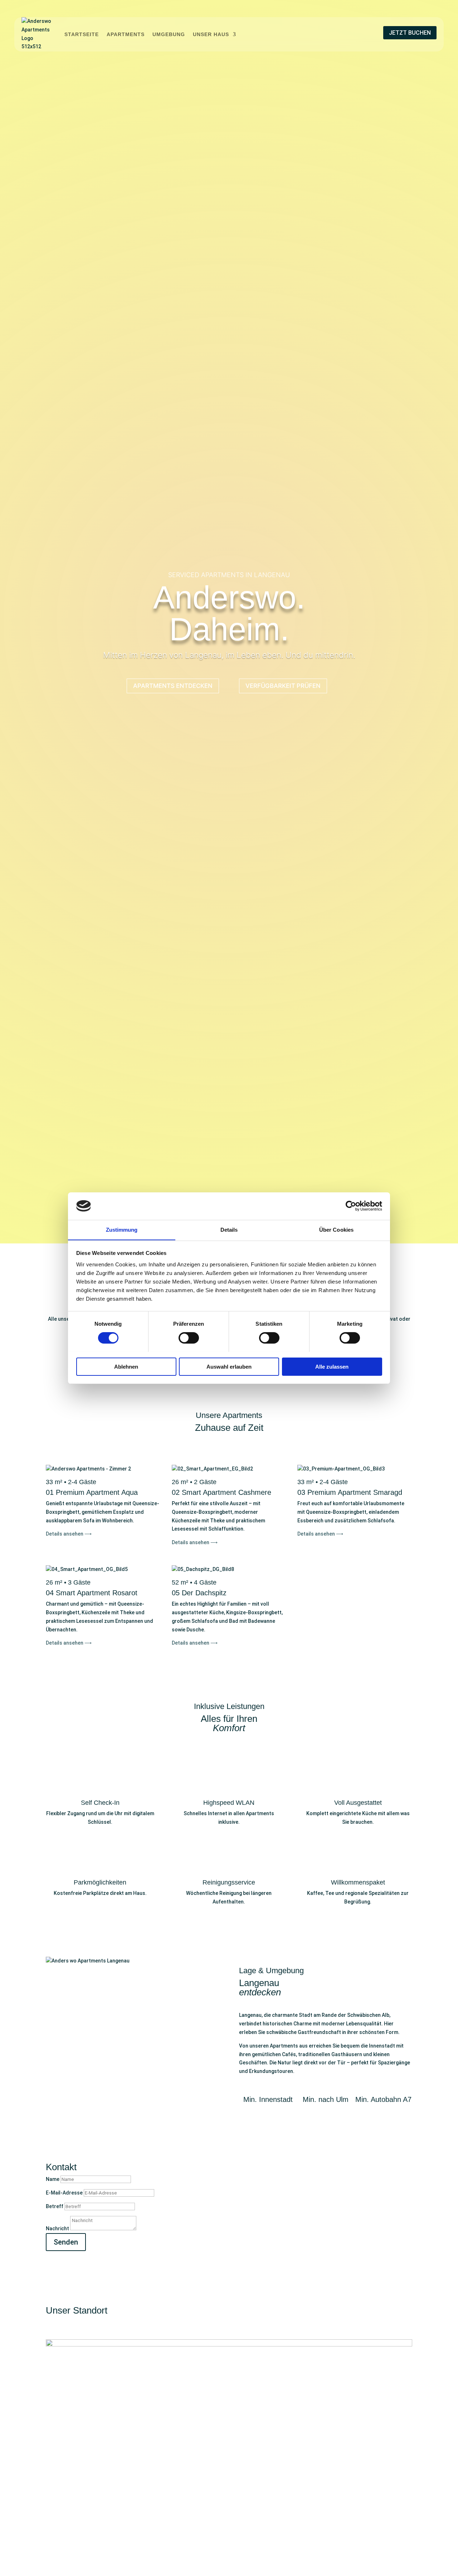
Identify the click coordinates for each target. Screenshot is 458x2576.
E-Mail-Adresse (64, 2193)
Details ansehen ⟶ (69, 1534)
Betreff (55, 2206)
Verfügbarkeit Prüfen (283, 686)
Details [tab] (229, 1229)
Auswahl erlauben (229, 1366)
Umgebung (169, 34)
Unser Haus (211, 34)
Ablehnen (126, 1366)
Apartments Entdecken (173, 686)
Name (53, 2179)
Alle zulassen (332, 1366)
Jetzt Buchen (410, 33)
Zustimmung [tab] (122, 1229)
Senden (66, 2242)
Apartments (126, 34)
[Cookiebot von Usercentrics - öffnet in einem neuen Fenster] (351, 1206)
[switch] (189, 1338)
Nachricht (57, 2228)
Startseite (82, 34)
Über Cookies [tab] (336, 1229)
